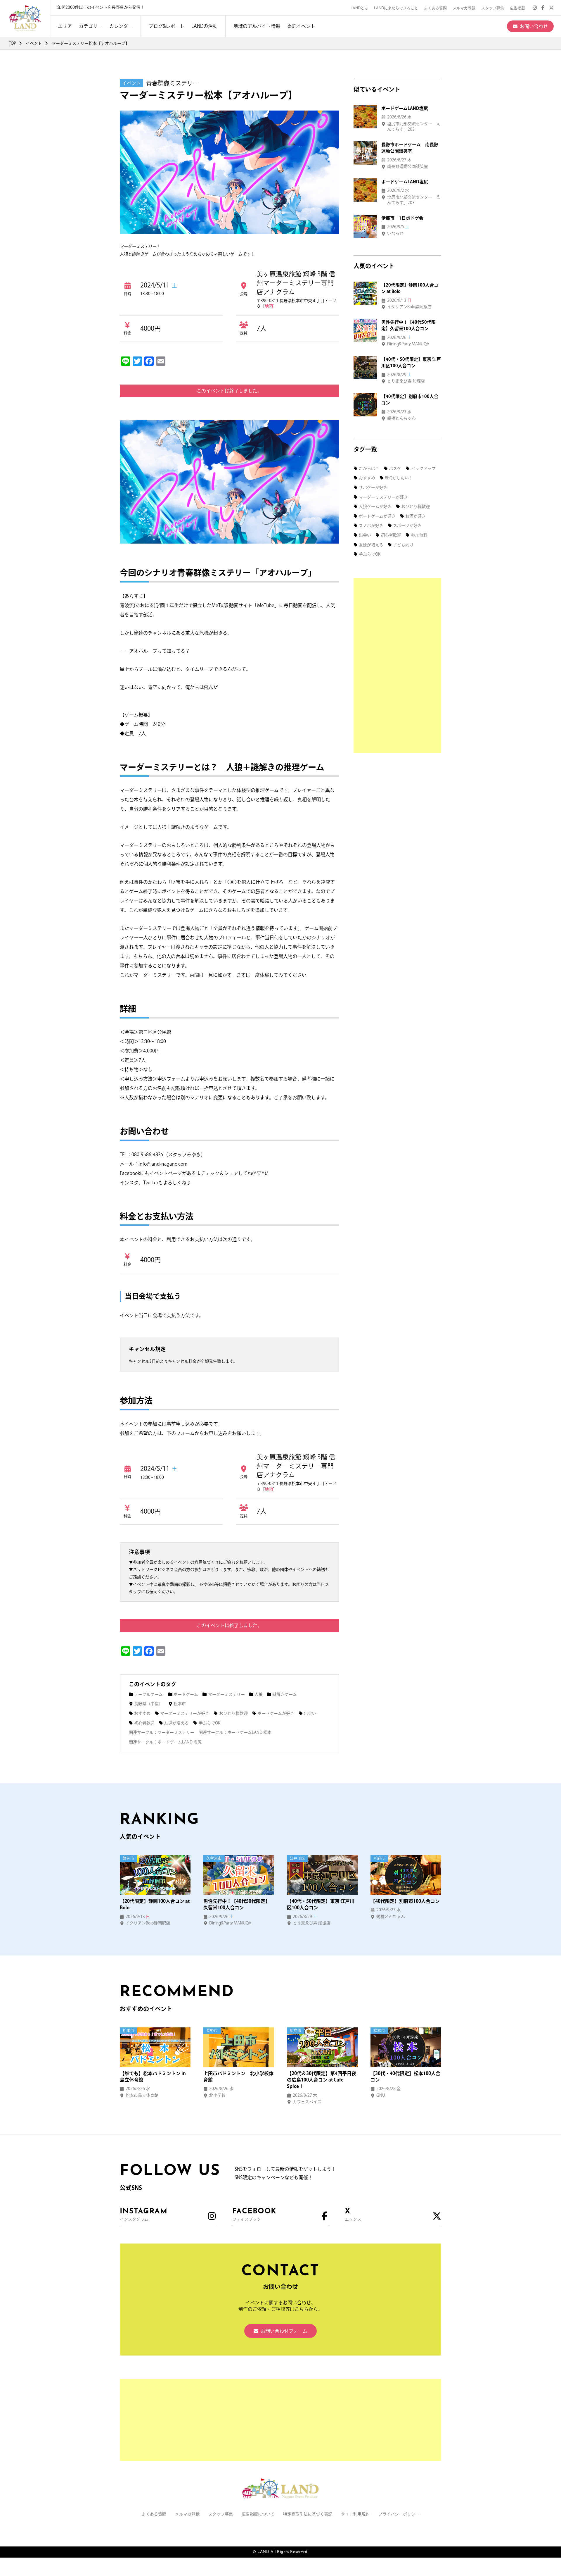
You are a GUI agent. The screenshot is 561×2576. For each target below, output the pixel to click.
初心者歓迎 (144, 1723)
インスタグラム (144, 2215)
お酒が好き (415, 516)
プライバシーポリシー (399, 2514)
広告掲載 (517, 8)
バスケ (395, 468)
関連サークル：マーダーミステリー (162, 1732)
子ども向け (403, 545)
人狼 (259, 1694)
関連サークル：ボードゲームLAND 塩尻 (165, 1742)
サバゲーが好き (373, 487)
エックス (353, 2215)
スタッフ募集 (493, 8)
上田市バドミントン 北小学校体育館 (238, 2077)
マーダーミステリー (226, 1694)
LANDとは (359, 8)
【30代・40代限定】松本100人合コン (405, 2077)
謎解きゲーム (285, 1694)
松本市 (180, 1704)
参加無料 (419, 535)
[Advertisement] (397, 666)
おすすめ (142, 1713)
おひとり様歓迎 (233, 1713)
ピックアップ (423, 468)
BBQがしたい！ (399, 478)
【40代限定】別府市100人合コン (405, 1901)
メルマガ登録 (464, 8)
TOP (12, 43)
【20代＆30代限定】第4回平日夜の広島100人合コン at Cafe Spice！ (322, 2080)
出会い (310, 1713)
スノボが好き (371, 525)
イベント (34, 43)
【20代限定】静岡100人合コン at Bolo (155, 1904)
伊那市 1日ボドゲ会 (402, 218)
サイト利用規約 (355, 2514)
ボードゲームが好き (276, 1713)
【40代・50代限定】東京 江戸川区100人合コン (321, 1904)
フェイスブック (254, 2215)
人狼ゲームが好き (375, 506)
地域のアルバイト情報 (257, 26)
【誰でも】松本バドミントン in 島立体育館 (153, 2077)
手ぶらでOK (209, 1723)
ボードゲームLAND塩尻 (405, 108)
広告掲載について (258, 2514)
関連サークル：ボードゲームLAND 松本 (235, 1732)
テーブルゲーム (148, 1694)
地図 (269, 306)
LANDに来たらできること (396, 8)
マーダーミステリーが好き (185, 1713)
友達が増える (176, 1723)
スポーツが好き (407, 525)
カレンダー (121, 26)
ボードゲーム (186, 1694)
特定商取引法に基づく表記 (308, 2514)
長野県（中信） (148, 1704)
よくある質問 (435, 8)
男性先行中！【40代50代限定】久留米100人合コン (237, 1904)
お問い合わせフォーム (284, 2331)
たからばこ (369, 468)
